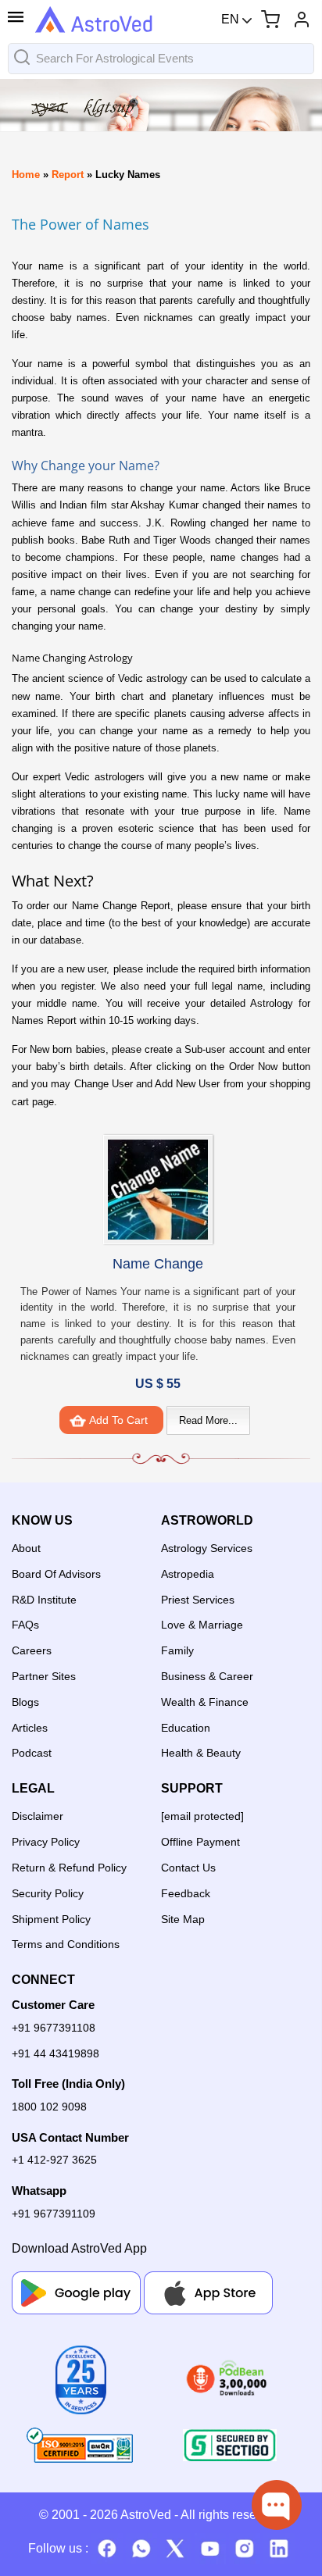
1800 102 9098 (49, 2107)
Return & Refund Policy (69, 1868)
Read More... (208, 1420)
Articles (30, 1728)
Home (26, 175)
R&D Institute (44, 1600)
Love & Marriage (202, 1625)
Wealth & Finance (205, 1702)
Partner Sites (44, 1676)
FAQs (25, 1625)
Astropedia (188, 1574)
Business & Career (207, 1676)
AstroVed (146, 2515)
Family (177, 1650)
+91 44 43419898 (55, 2053)
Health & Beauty (201, 1753)
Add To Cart (118, 1420)
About (26, 1548)
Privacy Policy (46, 1842)
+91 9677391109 (54, 2214)
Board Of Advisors (56, 1574)
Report (68, 175)
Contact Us (188, 1868)
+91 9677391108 (54, 2028)
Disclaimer (38, 1816)
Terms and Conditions (66, 1944)
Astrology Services (207, 1548)
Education (186, 1728)
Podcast (32, 1753)
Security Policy (48, 1893)
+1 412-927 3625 (54, 2160)
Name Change (158, 1264)
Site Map (183, 1919)
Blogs (25, 1702)
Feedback (186, 1893)
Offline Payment (200, 1842)
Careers (32, 1650)
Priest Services (198, 1600)
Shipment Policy (51, 1919)
